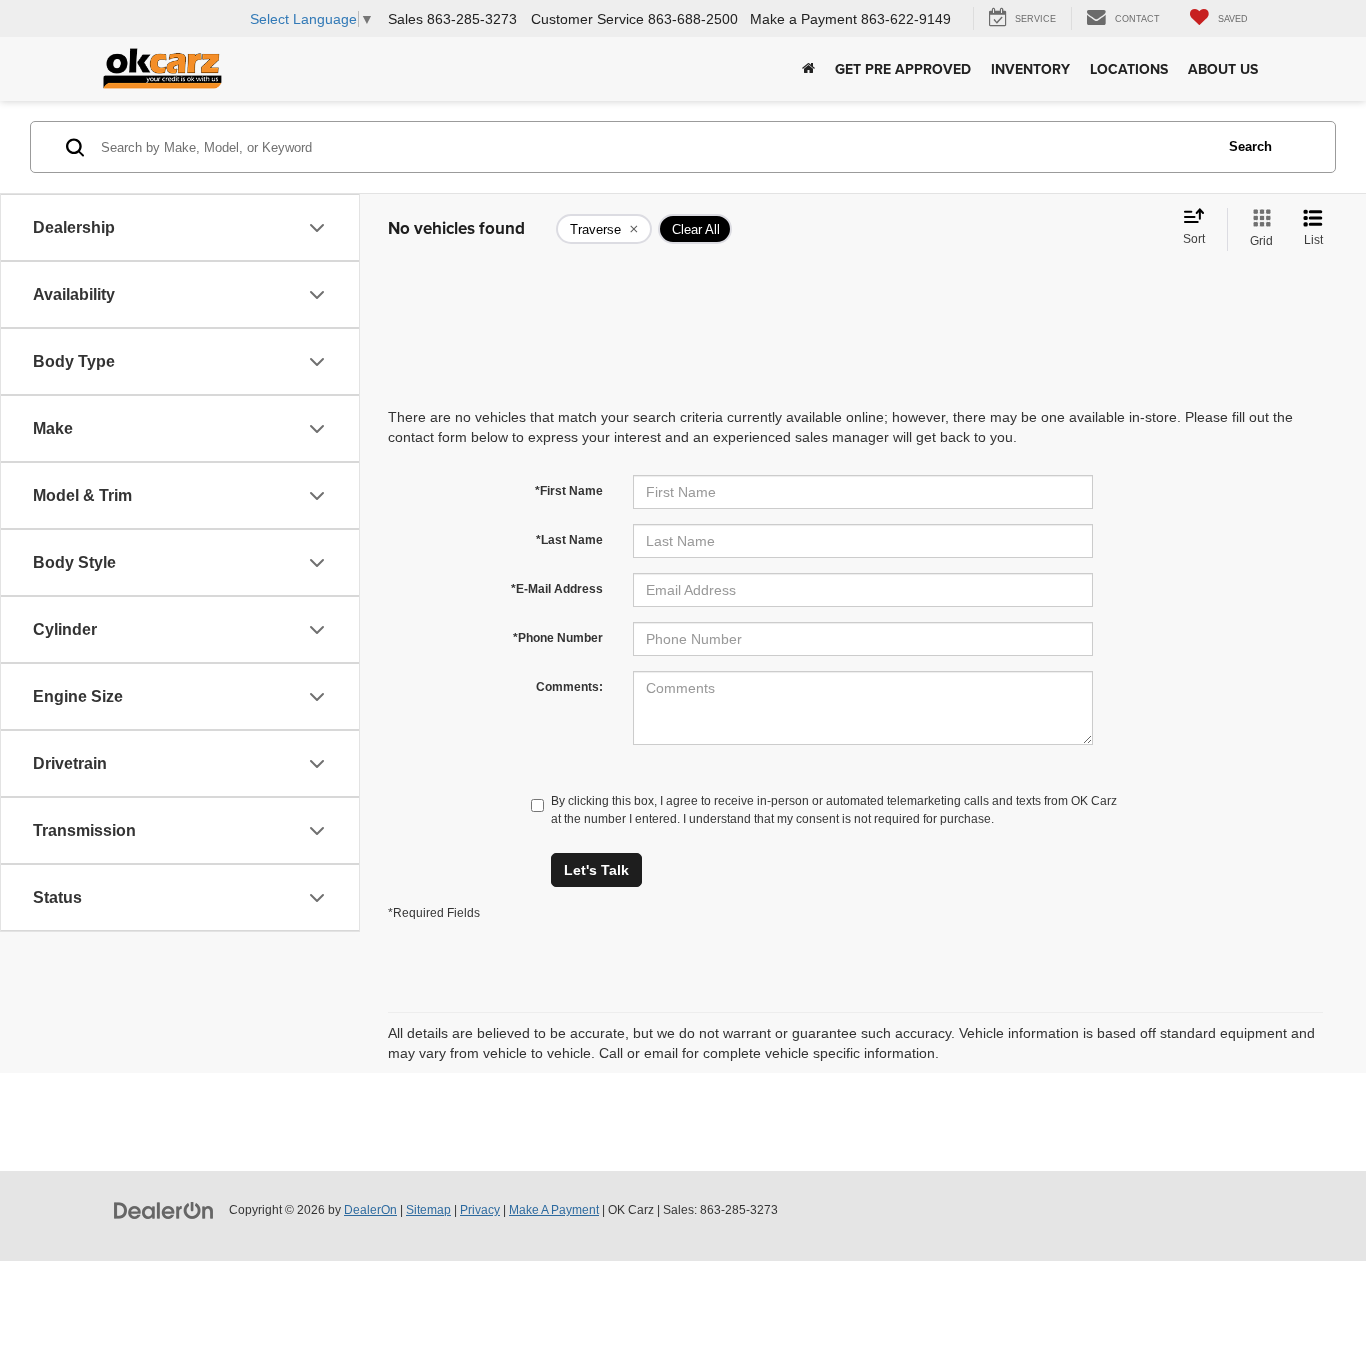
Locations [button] (1129, 69)
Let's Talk (596, 870)
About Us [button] (1223, 69)
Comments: (569, 687)
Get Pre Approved (903, 69)
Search (1250, 146)
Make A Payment (554, 1210)
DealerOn (370, 1210)
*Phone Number (558, 638)
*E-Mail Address (557, 589)
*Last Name (569, 540)
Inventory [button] (1030, 69)
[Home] (808, 69)
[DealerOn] (164, 1209)
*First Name (569, 491)
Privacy (480, 1210)
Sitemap (428, 1210)
